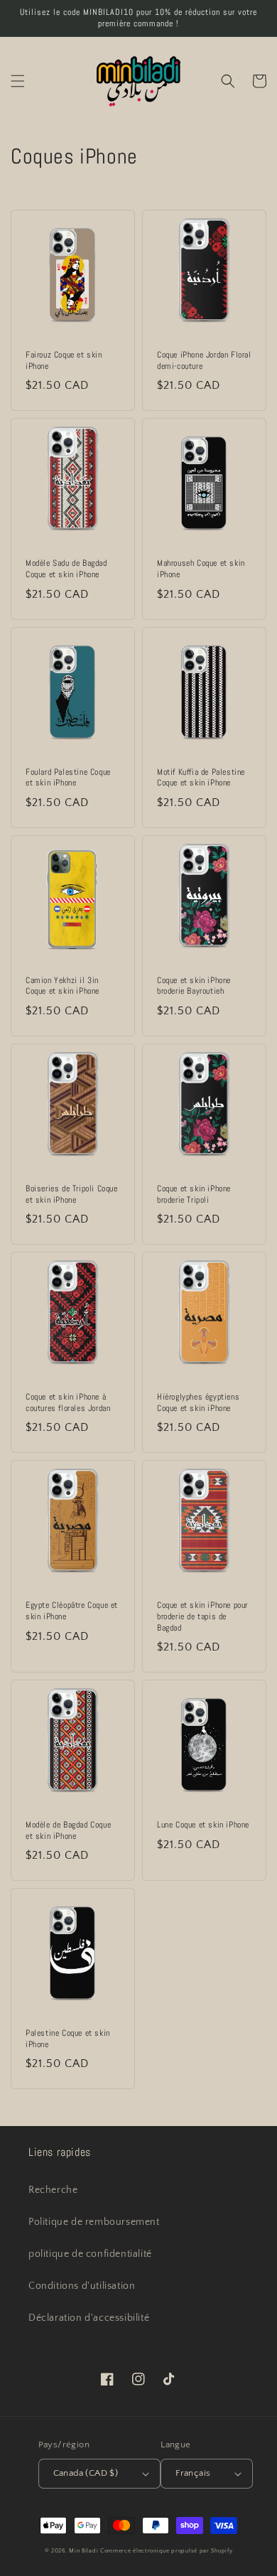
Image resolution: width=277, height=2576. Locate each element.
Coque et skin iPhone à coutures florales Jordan (68, 1403)
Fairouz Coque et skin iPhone (64, 361)
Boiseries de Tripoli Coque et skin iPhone (72, 1195)
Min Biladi (83, 2551)
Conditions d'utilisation (82, 2286)
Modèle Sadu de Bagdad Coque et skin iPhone (66, 569)
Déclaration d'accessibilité (89, 2318)
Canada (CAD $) (86, 2473)
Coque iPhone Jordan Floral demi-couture (204, 361)
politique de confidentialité (90, 2254)
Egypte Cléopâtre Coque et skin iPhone (72, 1611)
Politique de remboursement (94, 2222)
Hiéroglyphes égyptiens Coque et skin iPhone (198, 1403)
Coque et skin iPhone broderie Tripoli (194, 1195)
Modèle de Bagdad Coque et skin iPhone (68, 1831)
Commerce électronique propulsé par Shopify (166, 2551)
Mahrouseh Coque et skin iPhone (201, 569)
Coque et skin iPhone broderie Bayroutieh (194, 986)
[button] (18, 81)
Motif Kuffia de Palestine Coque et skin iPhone (201, 778)
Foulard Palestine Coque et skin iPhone (68, 778)
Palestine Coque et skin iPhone (68, 2039)
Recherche (53, 2190)
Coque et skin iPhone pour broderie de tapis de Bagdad (202, 1616)
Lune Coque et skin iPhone (203, 1825)
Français (193, 2473)
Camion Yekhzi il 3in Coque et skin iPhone (63, 986)
